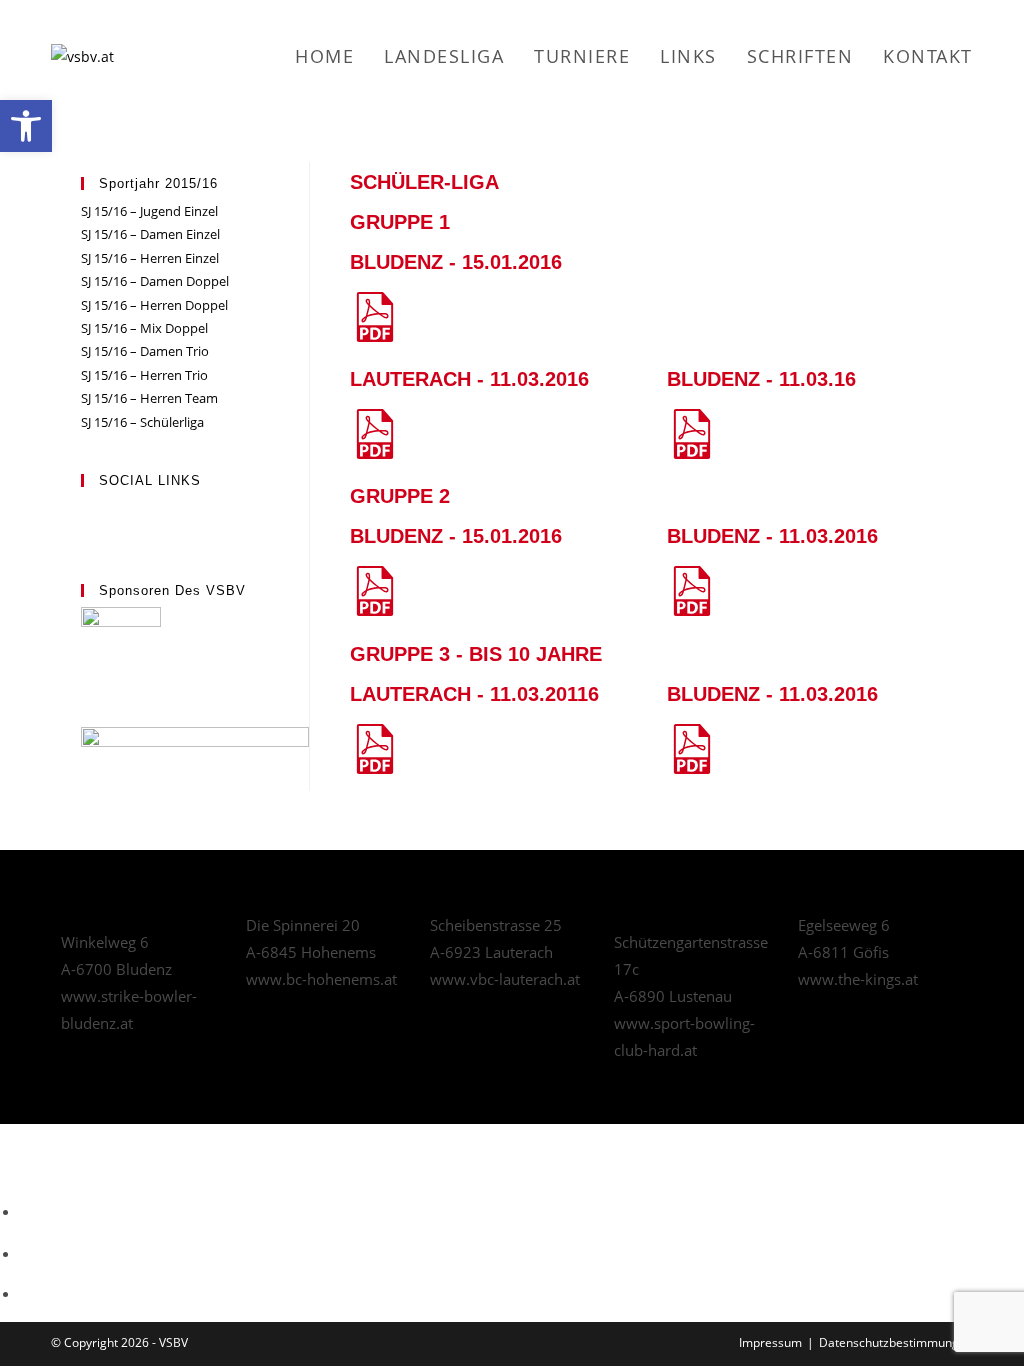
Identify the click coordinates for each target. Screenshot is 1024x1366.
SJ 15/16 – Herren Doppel (154, 305)
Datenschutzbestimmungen (896, 1342)
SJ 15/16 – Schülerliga (142, 422)
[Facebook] (86, 508)
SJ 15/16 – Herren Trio (144, 375)
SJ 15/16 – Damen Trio (145, 351)
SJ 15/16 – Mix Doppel (144, 328)
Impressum (770, 1342)
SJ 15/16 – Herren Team (149, 398)
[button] (26, 126)
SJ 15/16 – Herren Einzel (150, 258)
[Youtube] (86, 531)
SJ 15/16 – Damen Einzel (150, 234)
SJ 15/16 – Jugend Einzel (149, 211)
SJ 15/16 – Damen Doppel (155, 281)
